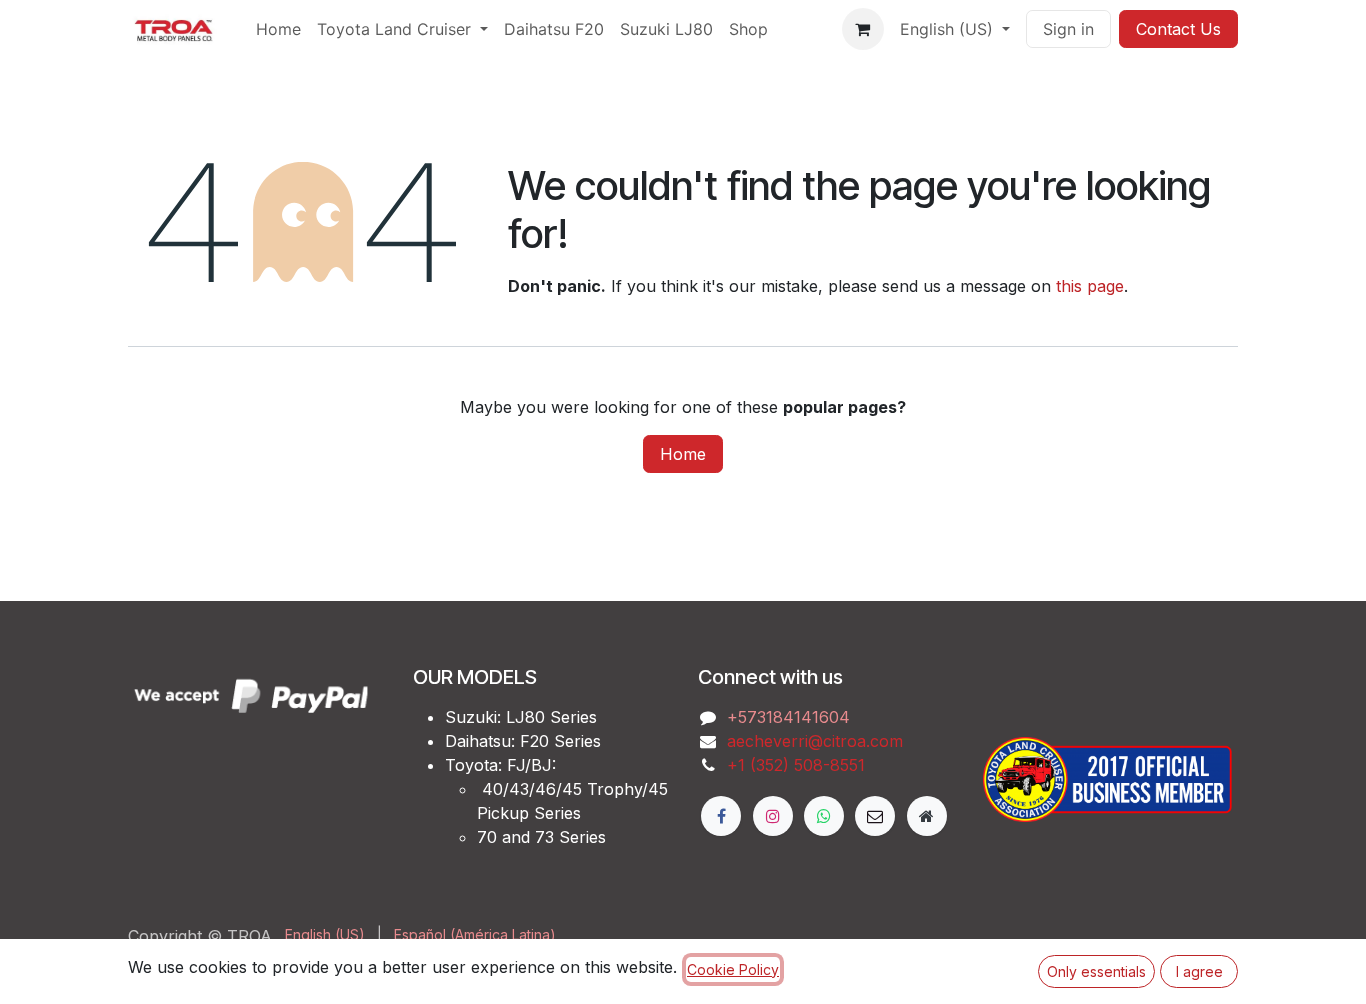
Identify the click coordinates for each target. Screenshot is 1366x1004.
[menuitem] (278, 29)
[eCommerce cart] (863, 29)
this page (1090, 286)
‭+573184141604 (788, 717)
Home (683, 454)
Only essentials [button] (1096, 971)
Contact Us (1178, 29)
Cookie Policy (733, 969)
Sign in (1068, 29)
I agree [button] (1199, 971)
